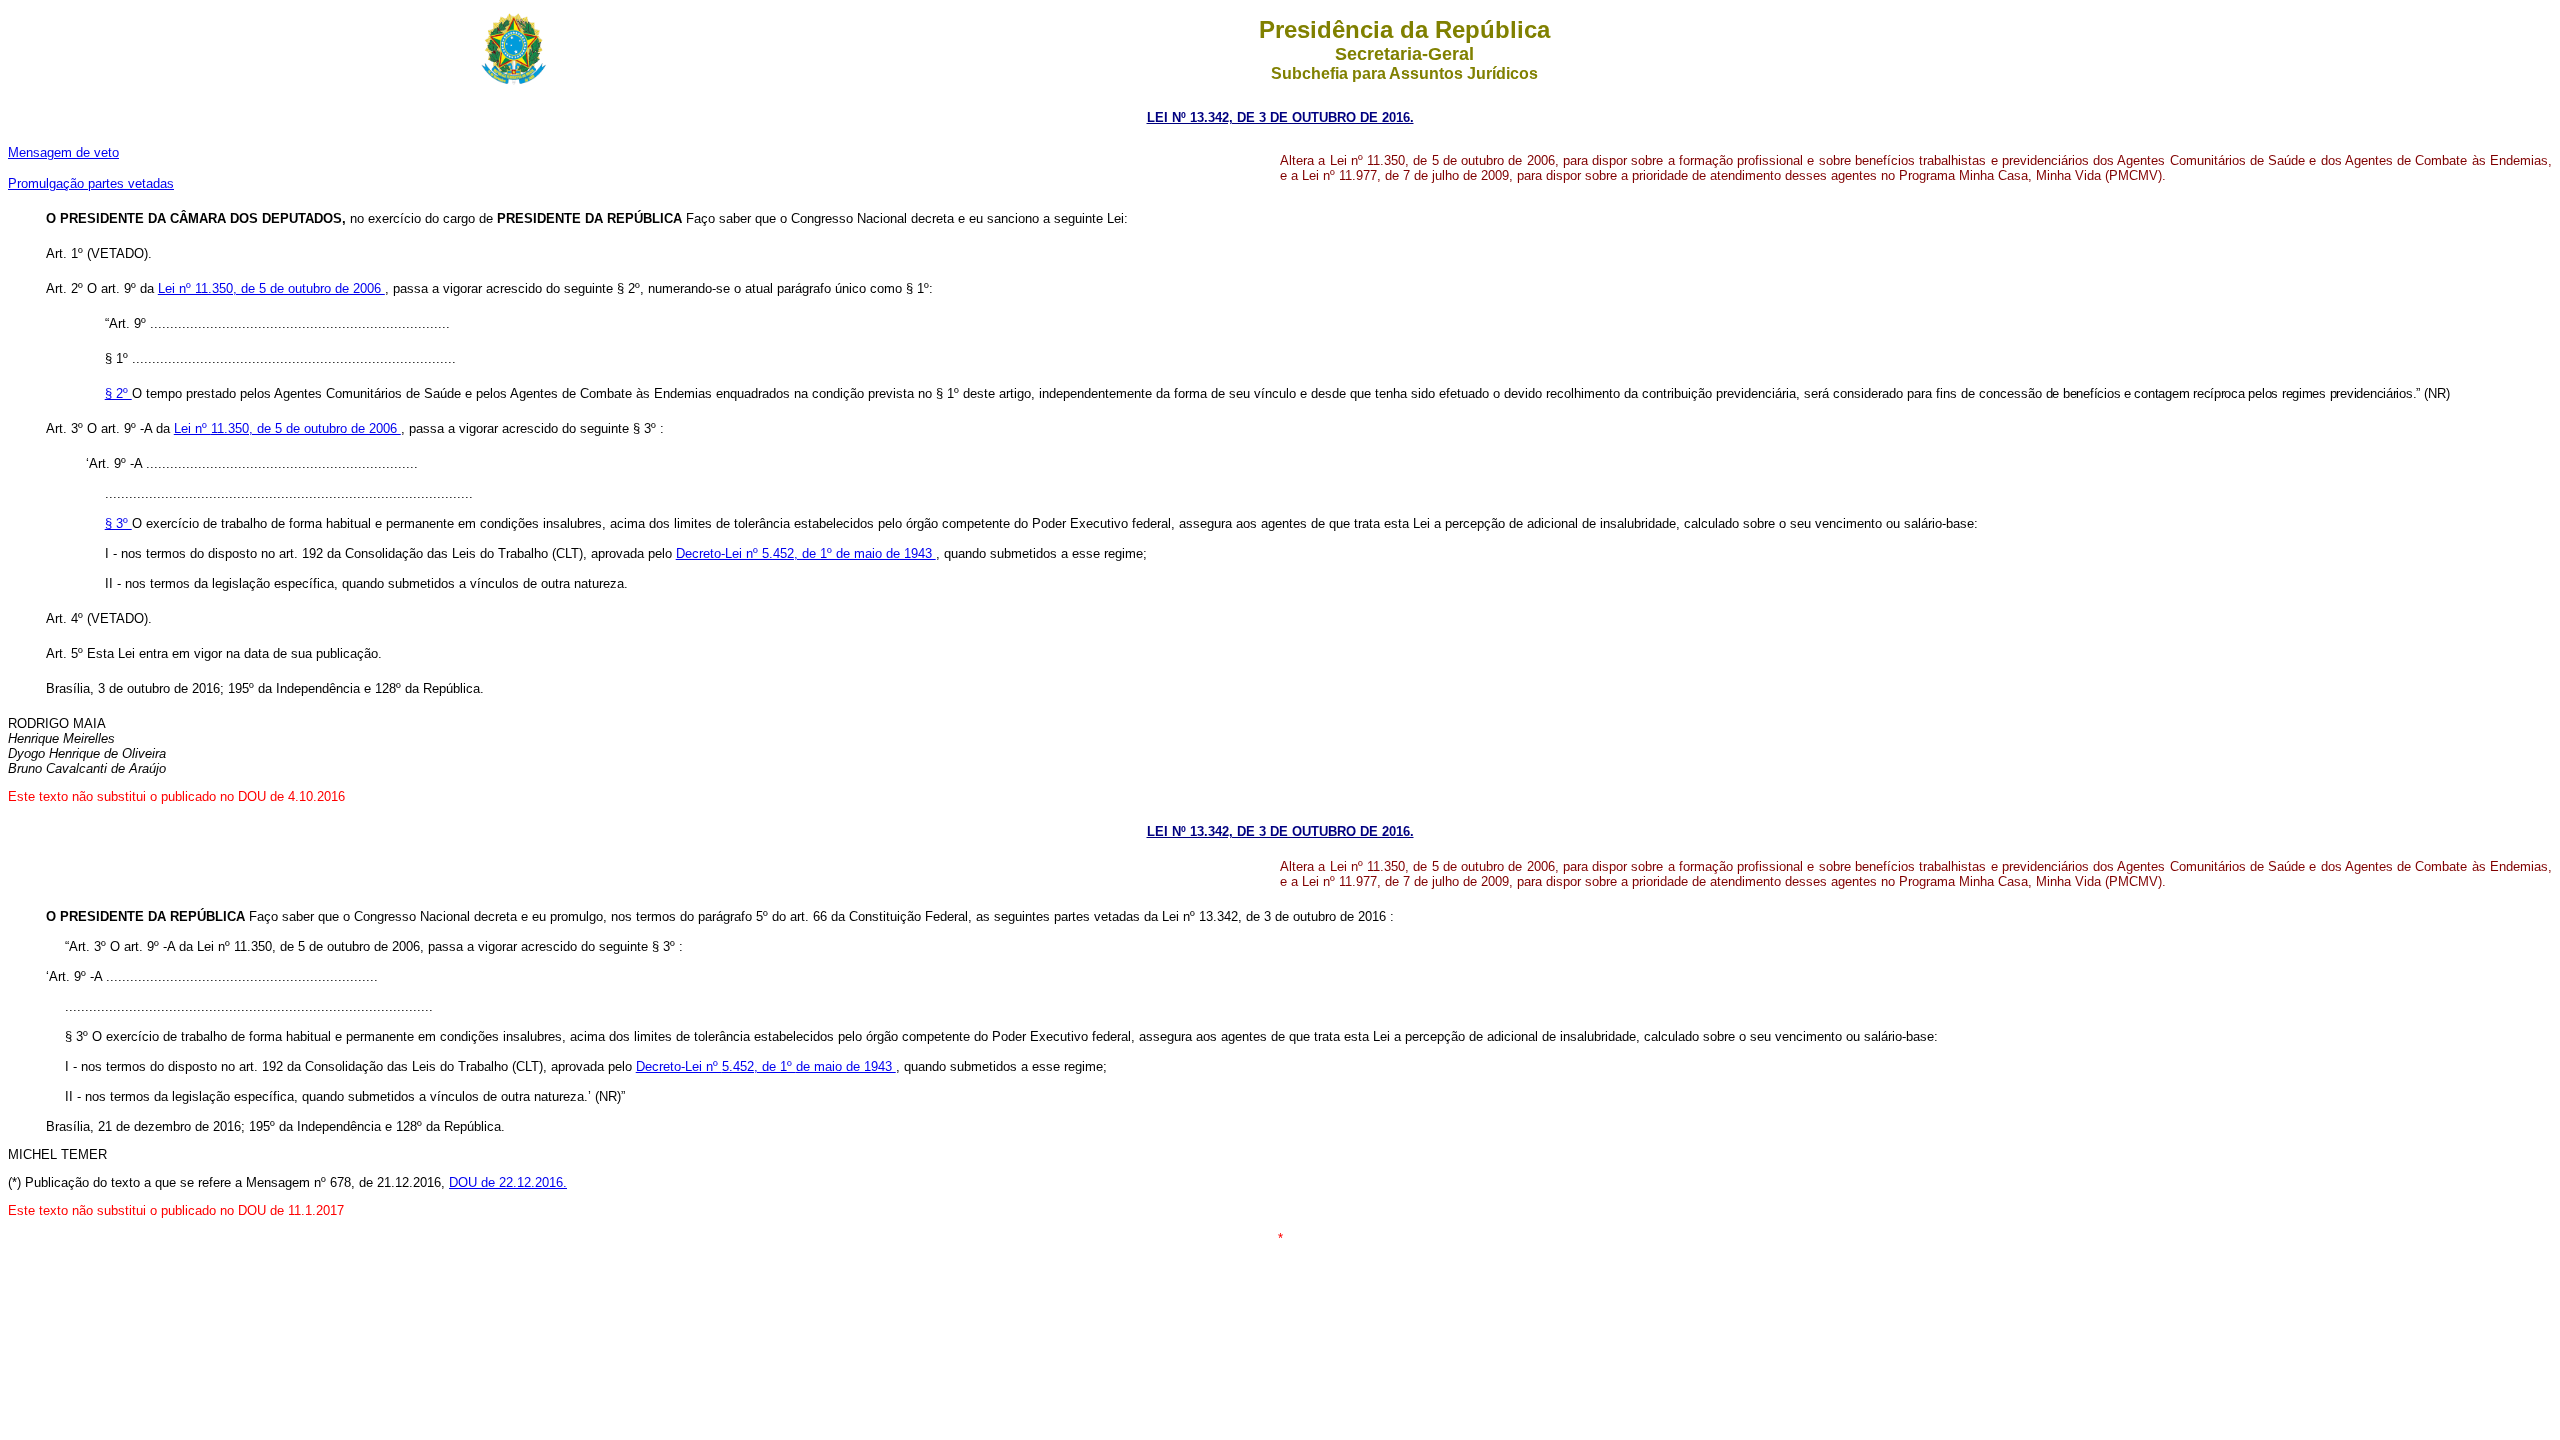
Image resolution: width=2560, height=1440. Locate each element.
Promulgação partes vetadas (91, 183)
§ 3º (118, 523)
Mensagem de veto (63, 152)
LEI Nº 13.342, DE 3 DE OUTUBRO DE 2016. (1280, 117)
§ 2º (118, 393)
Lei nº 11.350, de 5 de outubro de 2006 (271, 288)
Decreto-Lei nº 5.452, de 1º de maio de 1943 (806, 553)
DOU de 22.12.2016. (508, 1182)
